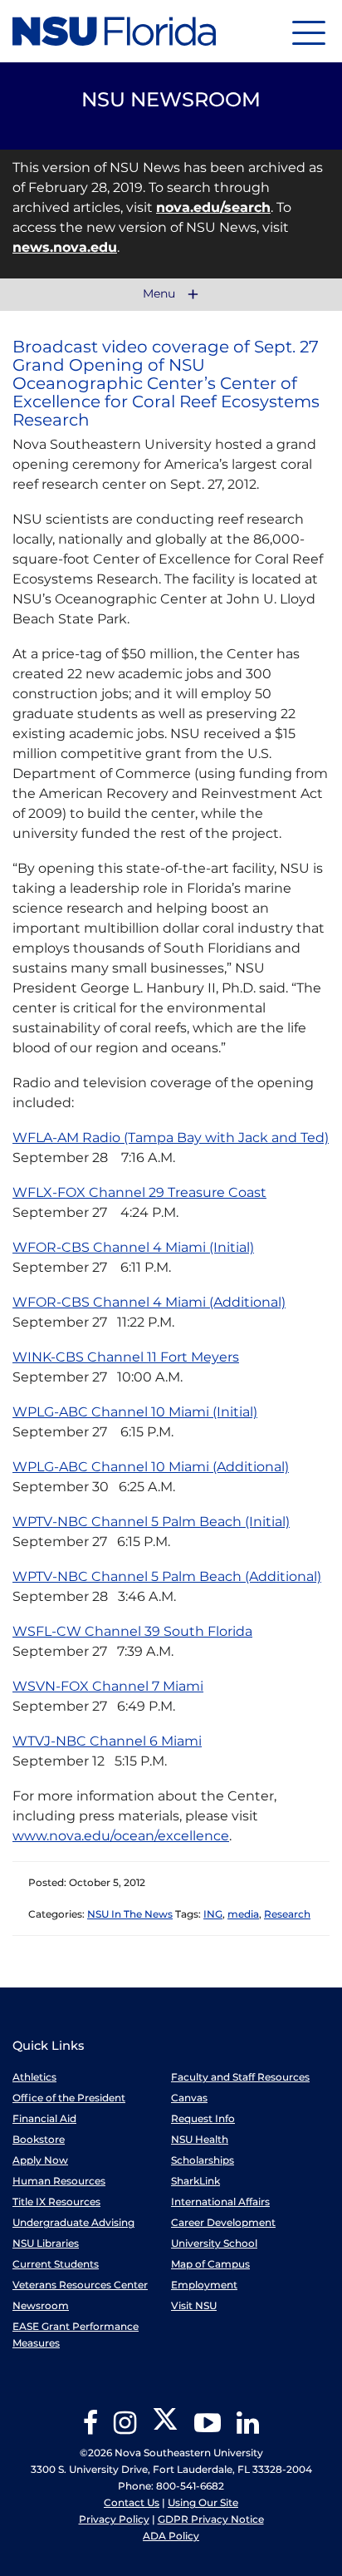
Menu (161, 294)
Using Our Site (203, 2502)
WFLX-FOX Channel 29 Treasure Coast (139, 1192)
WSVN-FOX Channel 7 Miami (108, 1686)
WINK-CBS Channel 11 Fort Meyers (126, 1357)
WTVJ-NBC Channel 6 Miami (107, 1741)
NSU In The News (130, 1914)
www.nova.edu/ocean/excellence (121, 1836)
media (243, 1914)
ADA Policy (171, 2536)
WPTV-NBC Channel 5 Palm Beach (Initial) (151, 1522)
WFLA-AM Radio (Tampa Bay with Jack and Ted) (171, 1138)
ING (213, 1914)
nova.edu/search (213, 207)
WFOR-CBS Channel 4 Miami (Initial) (133, 1247)
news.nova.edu (65, 247)
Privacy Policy (114, 2519)
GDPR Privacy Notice (211, 2519)
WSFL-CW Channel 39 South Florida (132, 1631)
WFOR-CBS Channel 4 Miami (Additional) (149, 1302)
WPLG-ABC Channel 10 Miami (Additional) (151, 1467)
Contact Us (132, 2502)
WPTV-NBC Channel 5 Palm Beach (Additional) (167, 1576)
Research (287, 1914)
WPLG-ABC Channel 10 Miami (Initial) (135, 1412)
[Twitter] (165, 2428)
